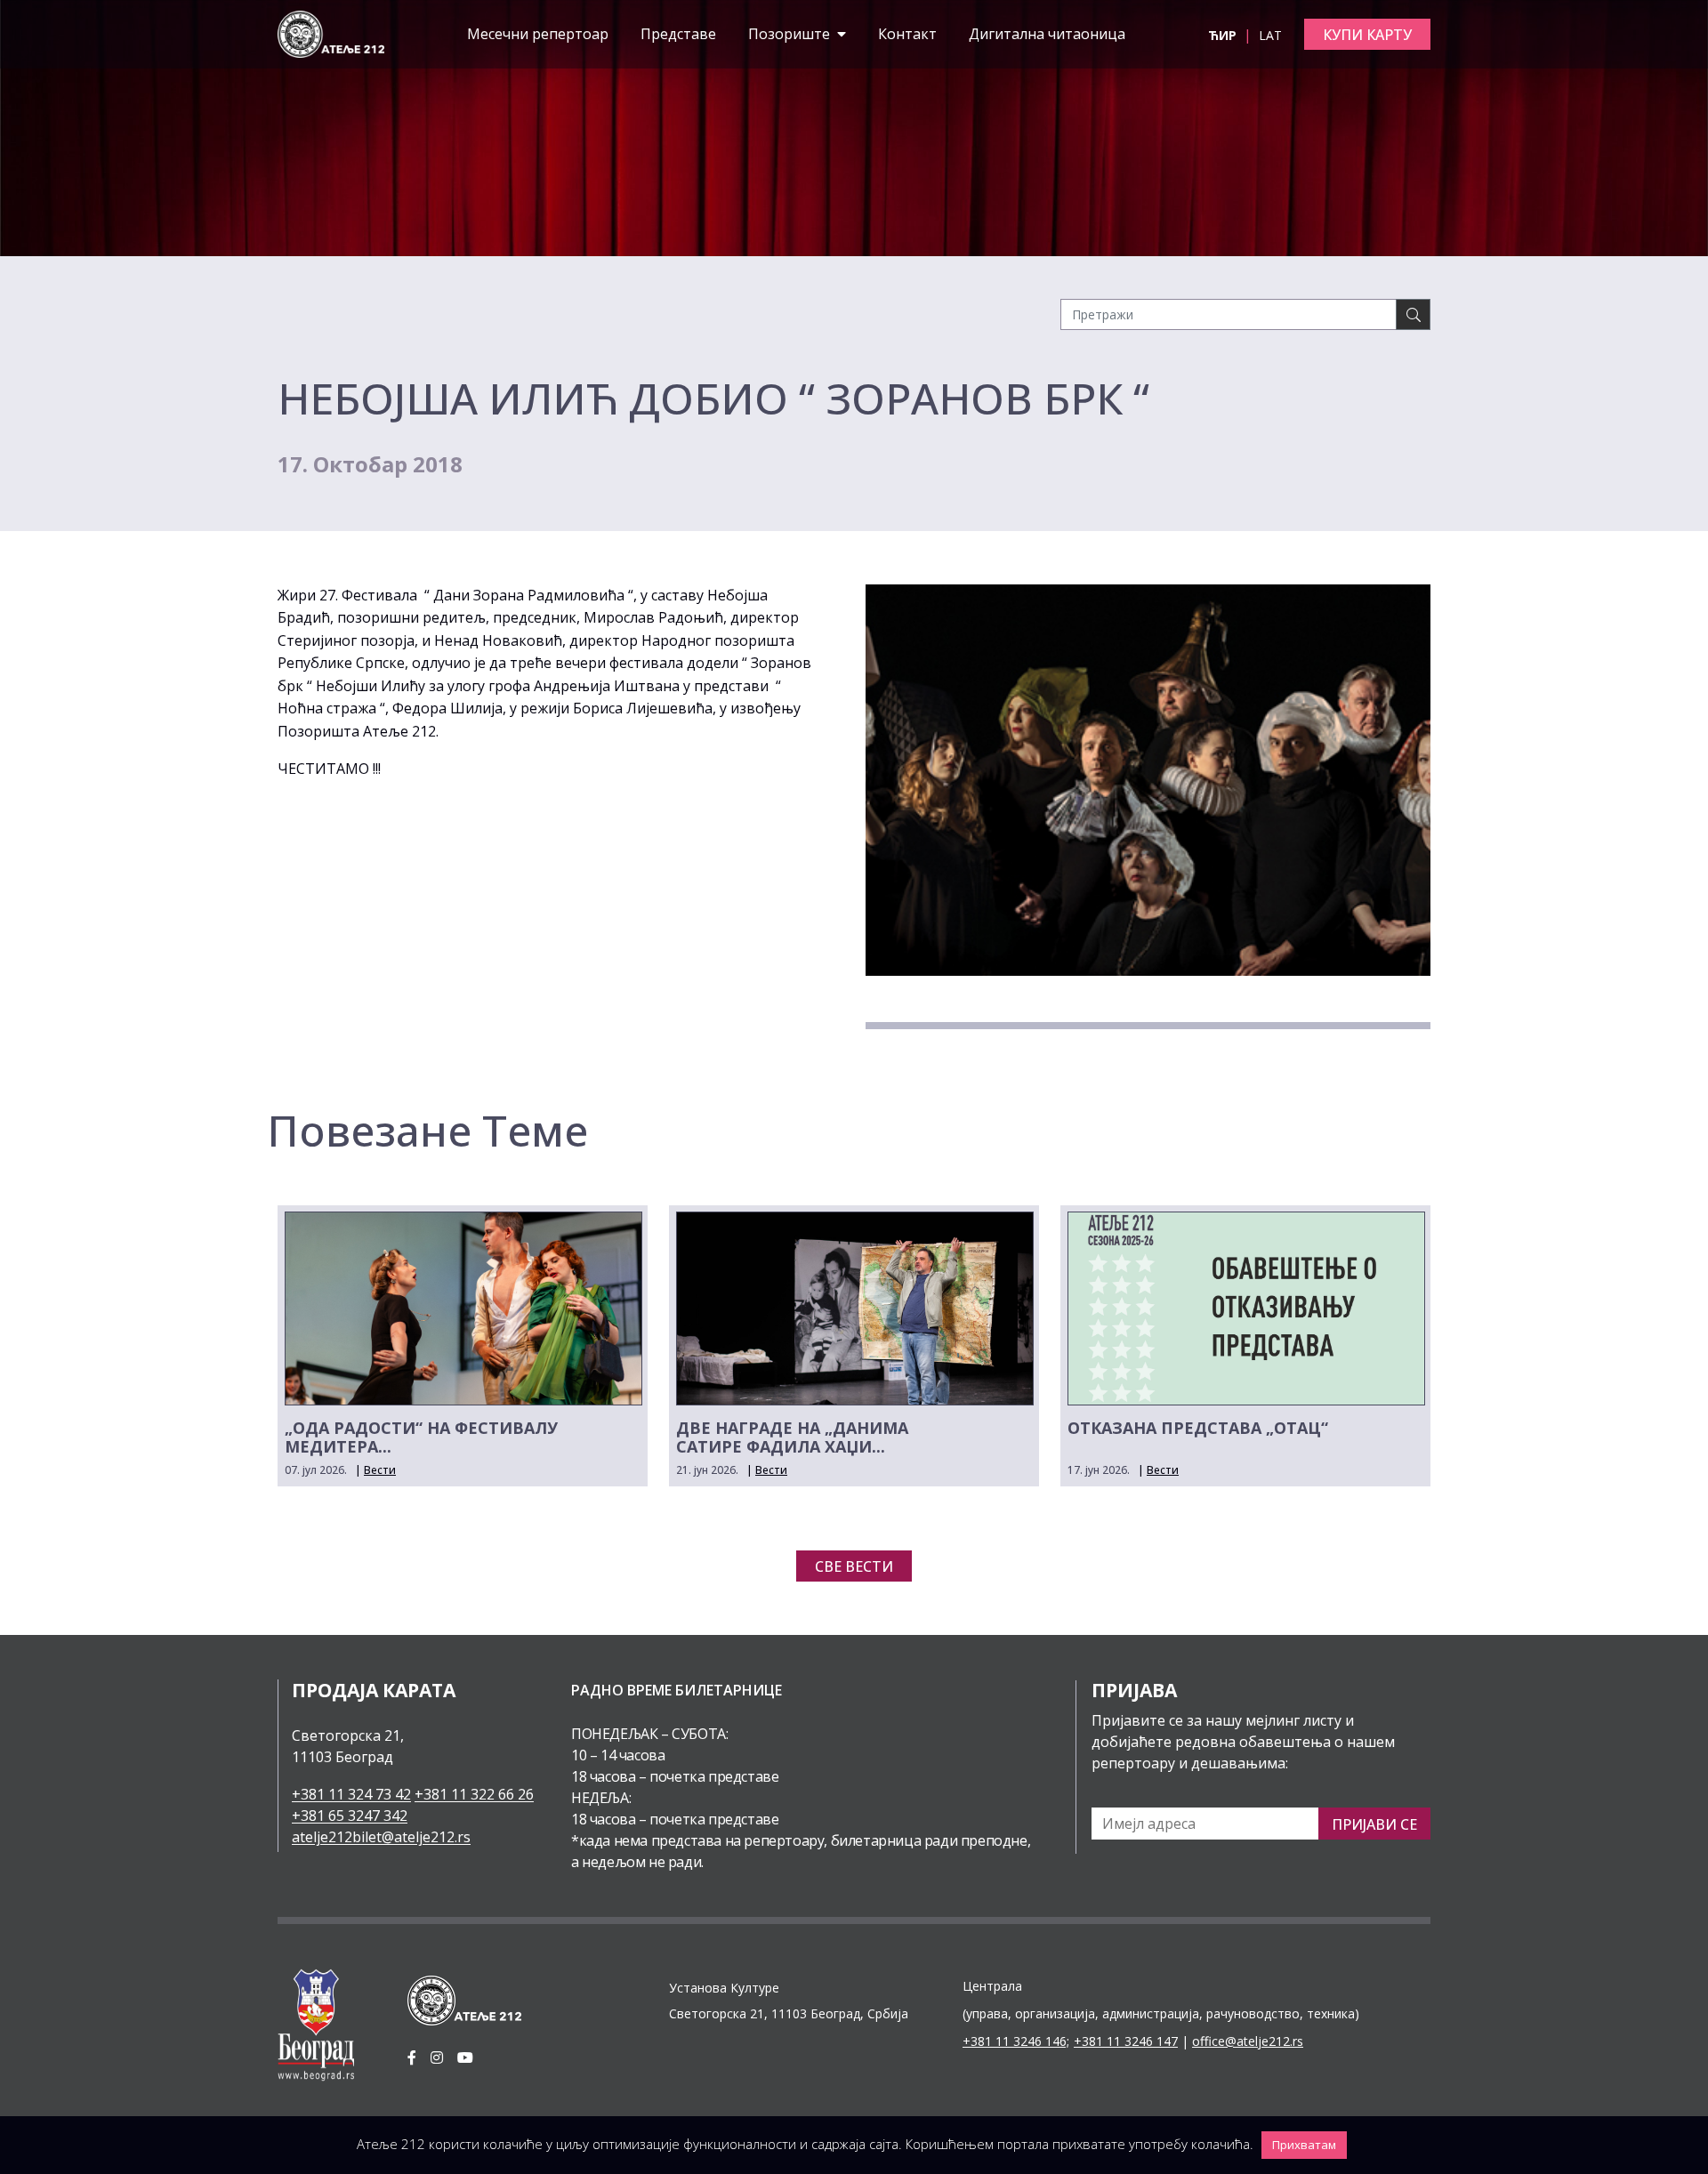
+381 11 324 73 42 (351, 1794)
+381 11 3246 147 (1126, 2041)
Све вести (854, 1566)
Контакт (907, 34)
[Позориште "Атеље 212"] (331, 33)
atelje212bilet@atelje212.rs (381, 1837)
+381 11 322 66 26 (474, 1794)
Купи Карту (1367, 35)
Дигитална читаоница (1047, 34)
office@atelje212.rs (1248, 2041)
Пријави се (1374, 1824)
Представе (678, 34)
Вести (380, 1470)
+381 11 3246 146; (1016, 2041)
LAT (1270, 35)
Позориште (791, 34)
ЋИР (1224, 35)
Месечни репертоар (538, 34)
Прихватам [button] (1304, 2145)
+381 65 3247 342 (350, 1816)
